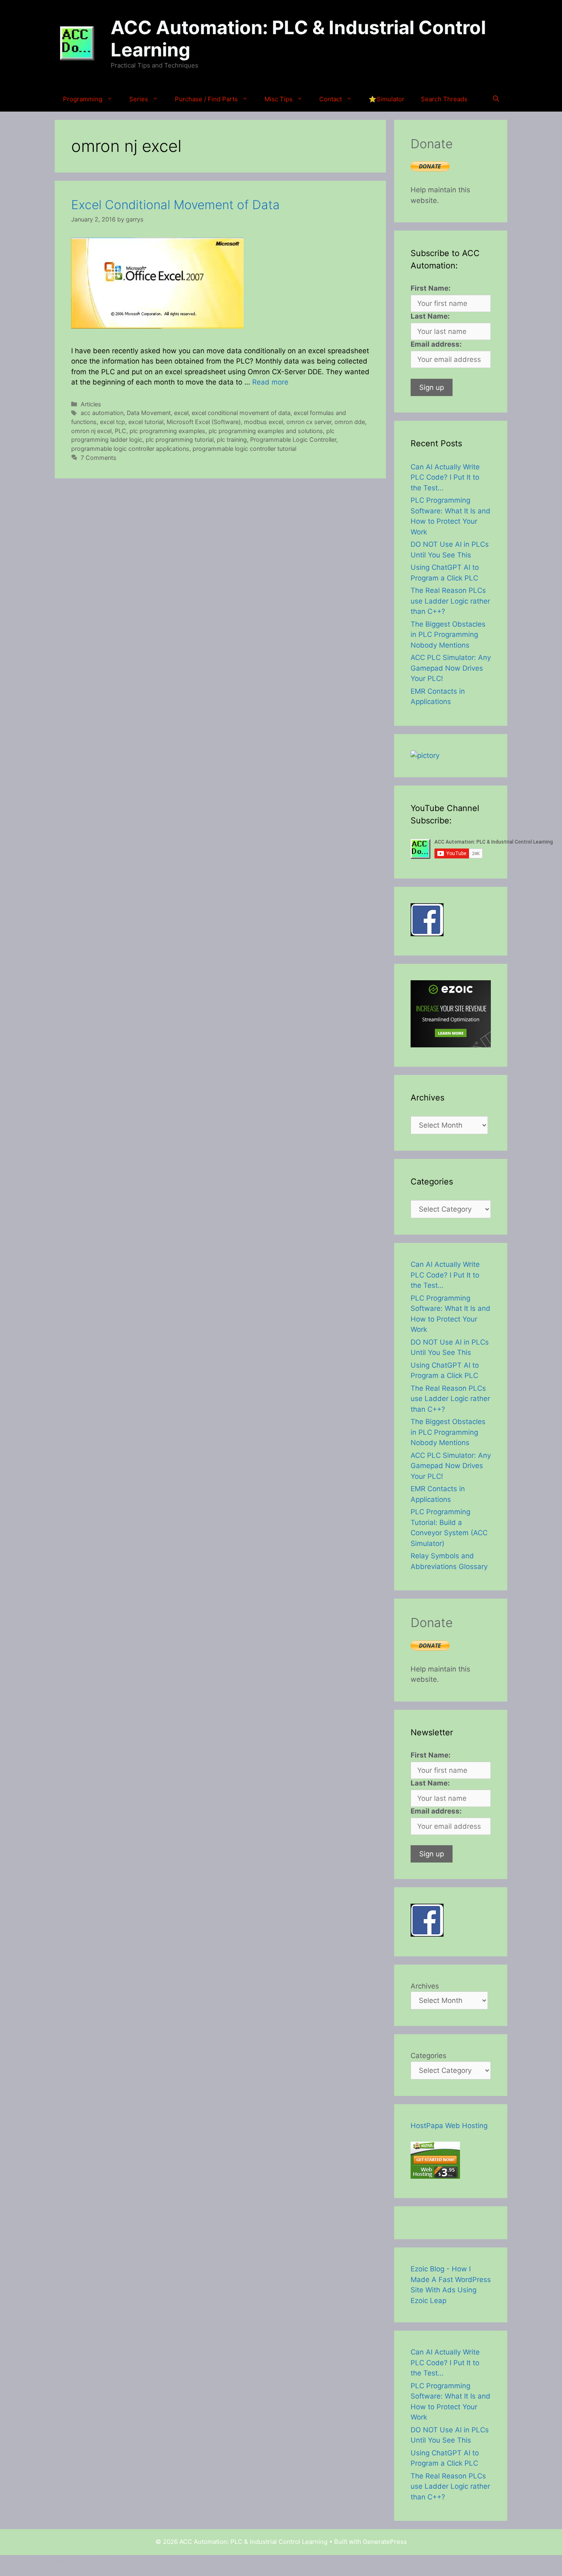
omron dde (350, 422)
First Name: (431, 288)
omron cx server (309, 422)
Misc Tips (279, 99)
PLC (121, 431)
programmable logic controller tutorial (244, 449)
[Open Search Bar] (496, 99)
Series (139, 99)
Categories (428, 2056)
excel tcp (113, 422)
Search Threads (444, 99)
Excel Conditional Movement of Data (175, 205)
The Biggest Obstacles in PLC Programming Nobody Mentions (448, 635)
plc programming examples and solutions (266, 431)
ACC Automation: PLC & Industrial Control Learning (298, 38)
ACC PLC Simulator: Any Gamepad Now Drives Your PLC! (451, 668)
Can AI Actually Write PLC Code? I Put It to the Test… (445, 477)
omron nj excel (91, 431)
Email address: (436, 344)
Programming (83, 99)
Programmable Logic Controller (293, 439)
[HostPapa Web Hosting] (435, 2176)
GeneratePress (385, 2542)
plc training (232, 439)
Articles (91, 404)
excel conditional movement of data (241, 413)
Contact (331, 99)
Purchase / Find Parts (206, 99)
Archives (425, 1986)
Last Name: (430, 316)
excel (181, 413)
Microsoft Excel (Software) (204, 422)
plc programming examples (167, 431)
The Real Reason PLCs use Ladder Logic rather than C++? (450, 601)
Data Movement (149, 413)
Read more (270, 382)
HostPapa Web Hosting (449, 2126)
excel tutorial (146, 422)
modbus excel (264, 422)
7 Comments (99, 458)
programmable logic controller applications (130, 449)
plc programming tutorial (180, 439)
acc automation (102, 413)
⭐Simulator (387, 99)
